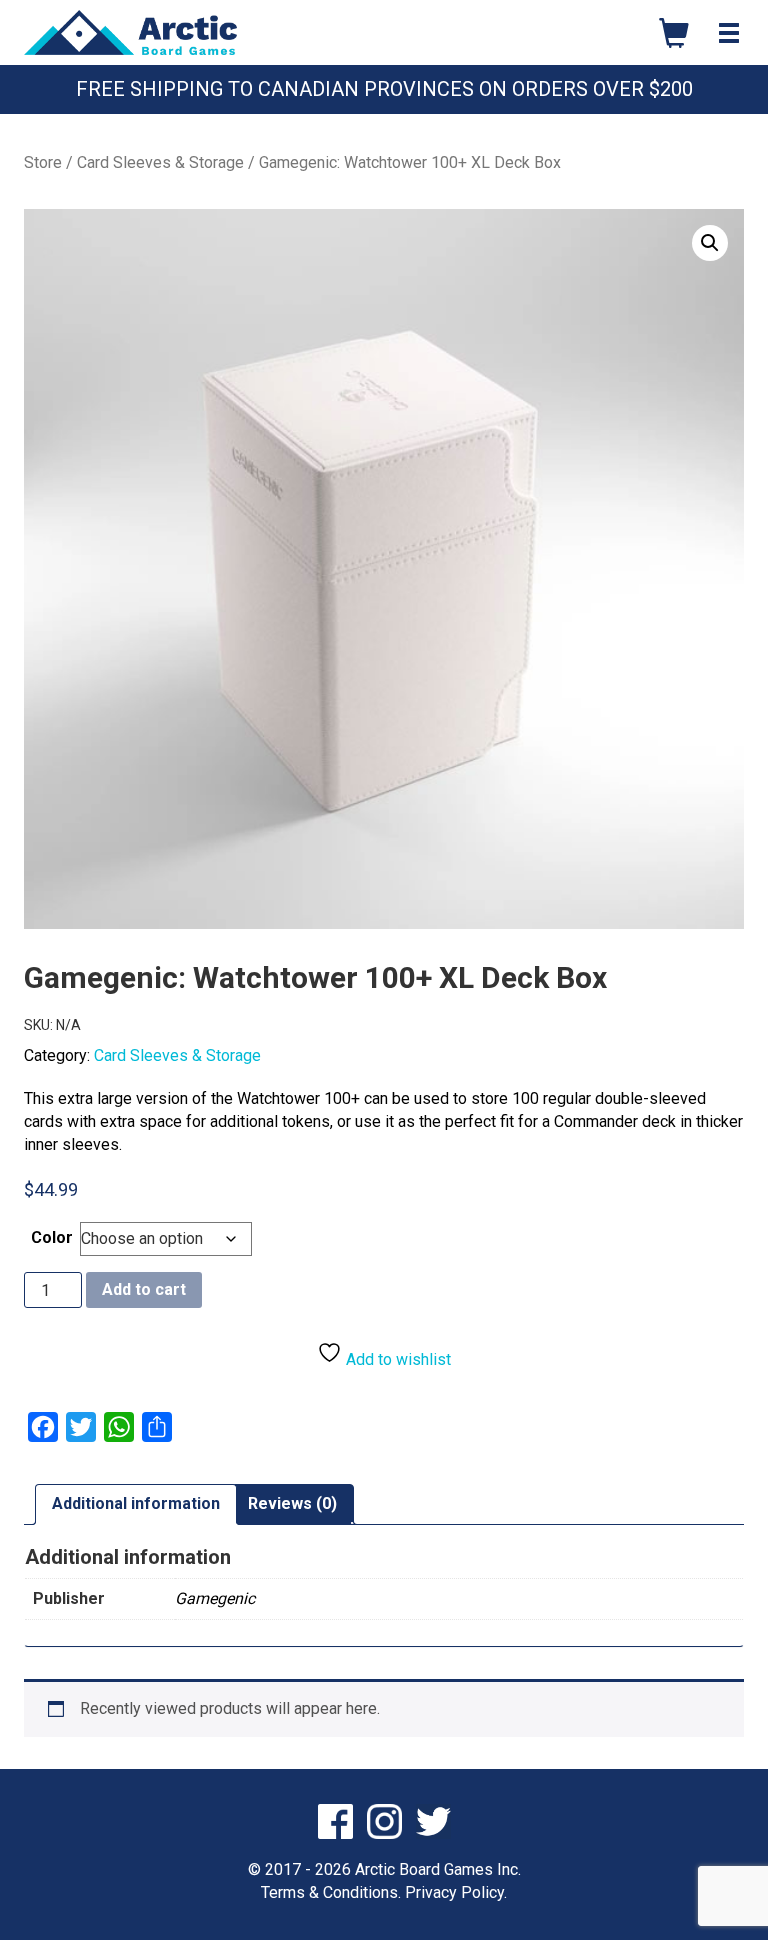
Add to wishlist (396, 1359)
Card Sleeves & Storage (160, 162)
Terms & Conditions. (331, 1892)
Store (43, 162)
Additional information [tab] (136, 1503)
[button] (710, 243)
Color (52, 1237)
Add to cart (144, 1289)
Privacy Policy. (456, 1892)
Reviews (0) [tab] (292, 1503)
